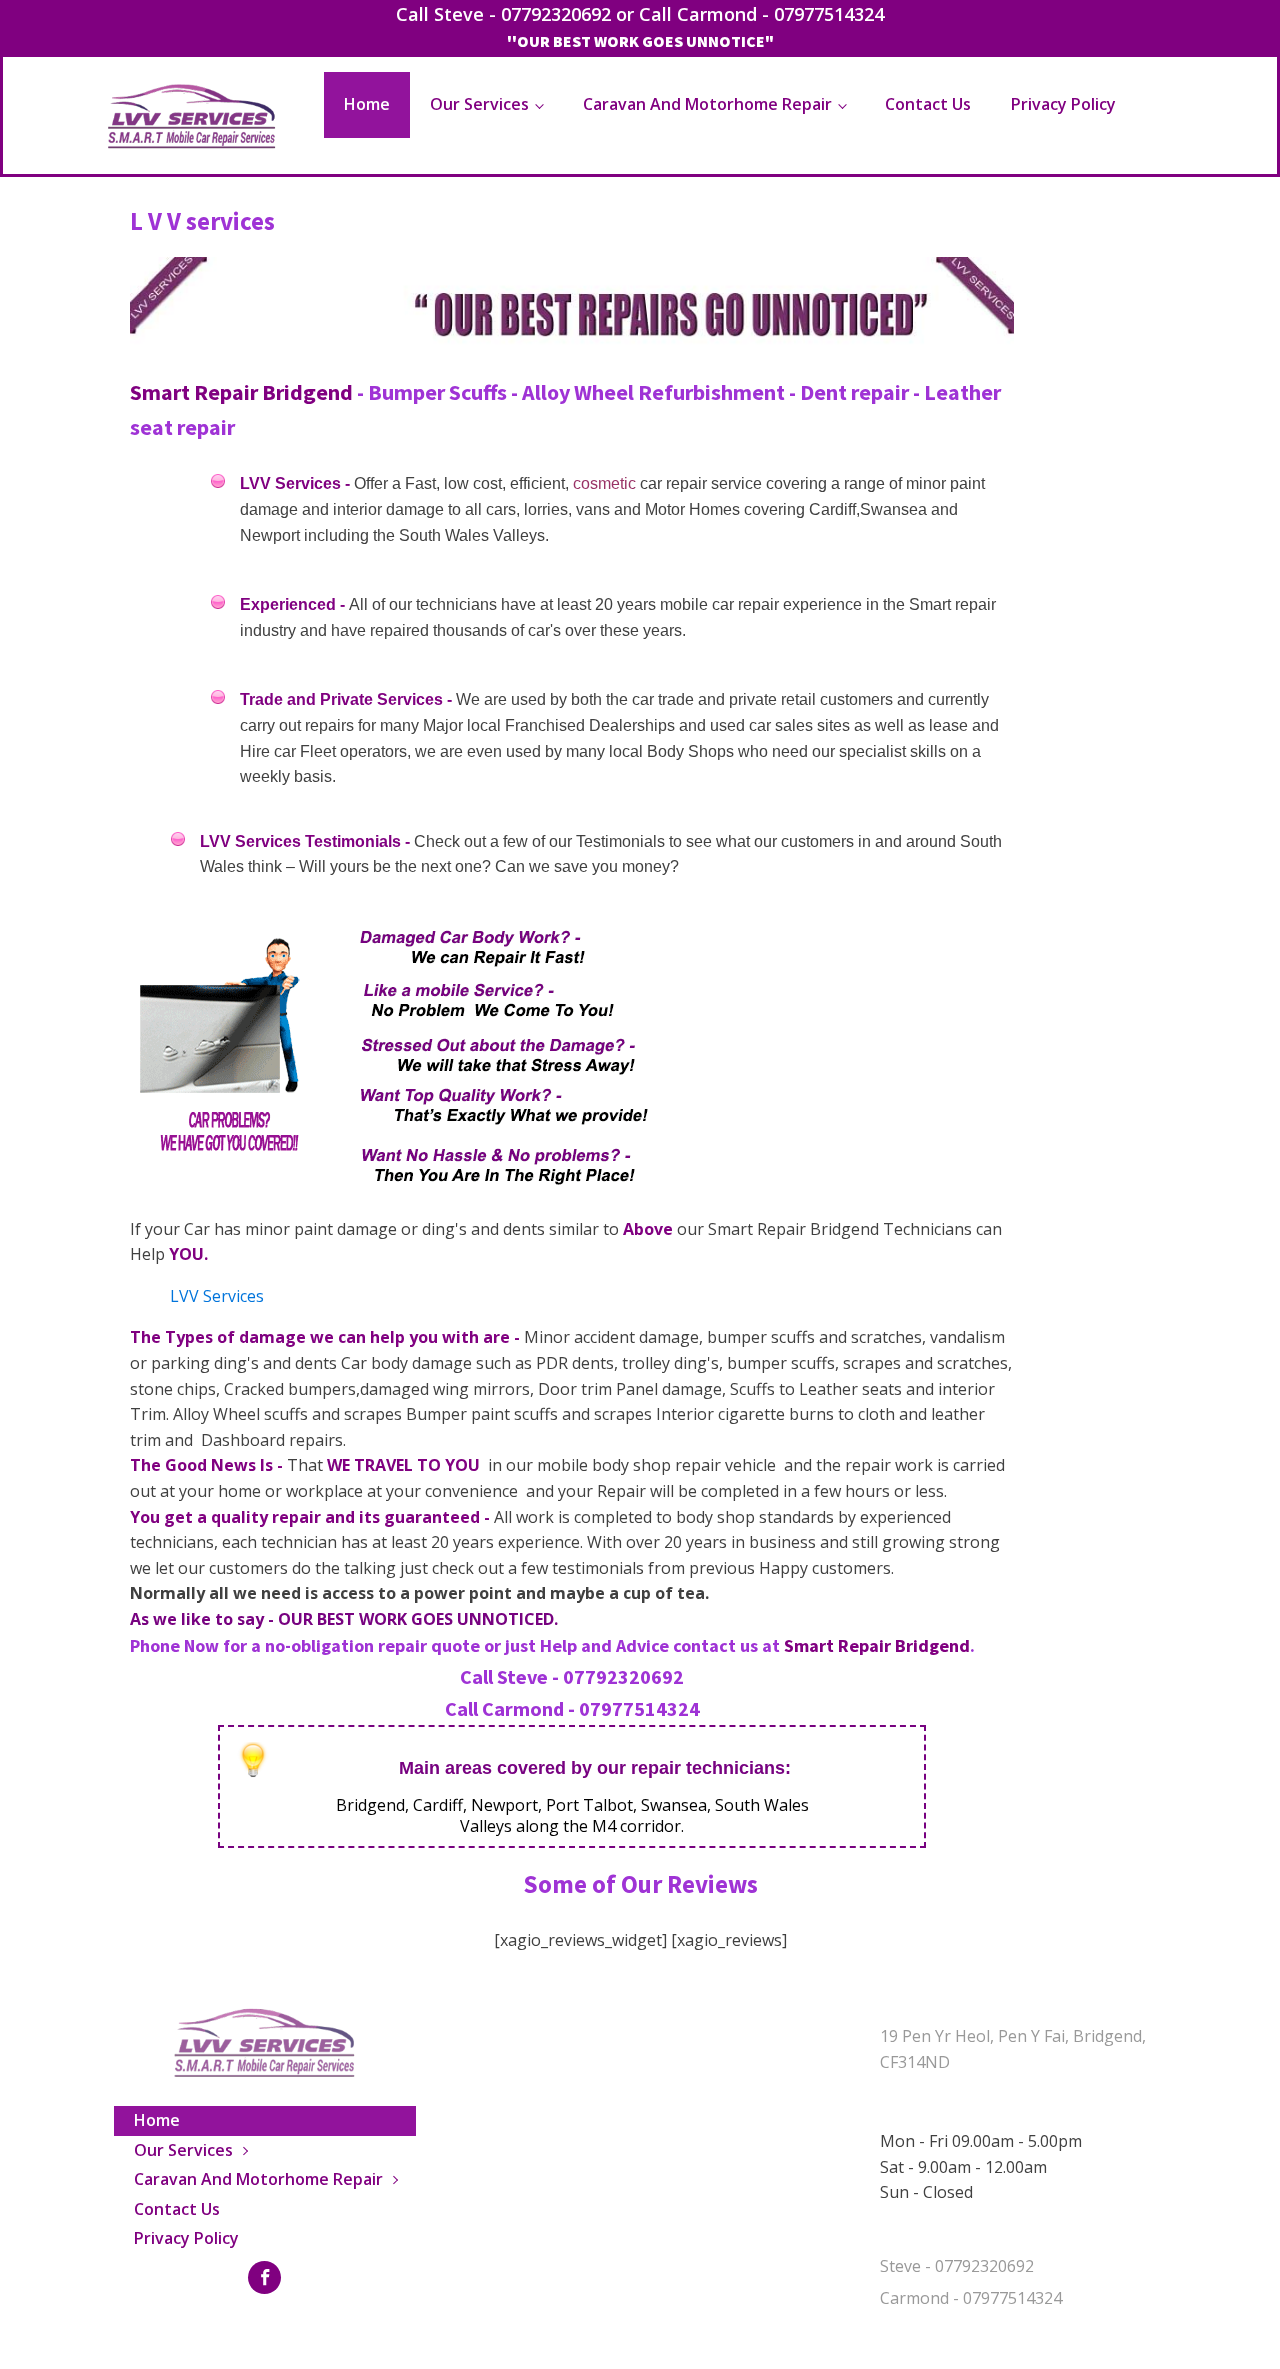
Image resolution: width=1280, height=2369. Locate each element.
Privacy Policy (1063, 104)
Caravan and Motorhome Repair (707, 104)
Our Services (479, 104)
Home (367, 104)
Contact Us (928, 104)
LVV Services (217, 1296)
